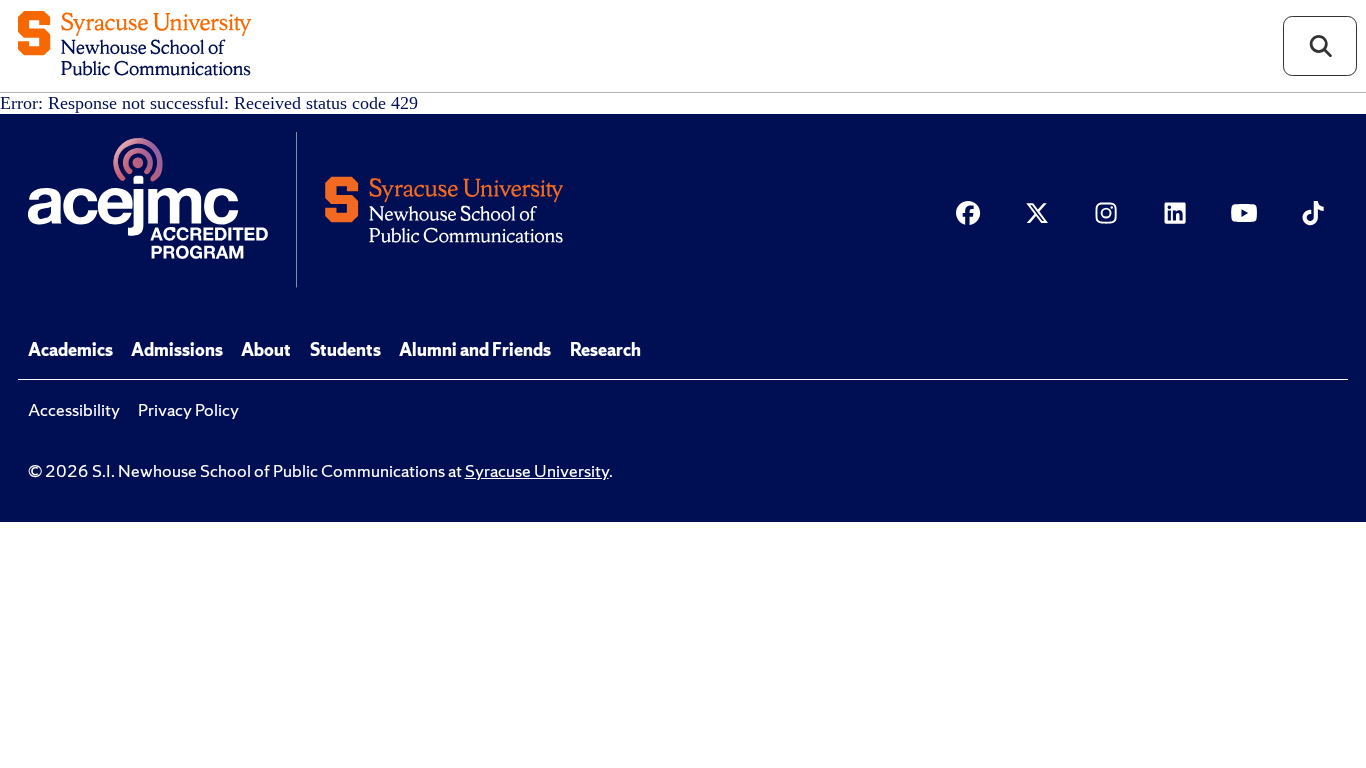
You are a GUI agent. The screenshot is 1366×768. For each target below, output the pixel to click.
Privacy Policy (188, 410)
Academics (70, 350)
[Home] (134, 45)
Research (605, 350)
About (266, 350)
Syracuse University (537, 471)
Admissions (177, 350)
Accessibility (74, 410)
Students (345, 350)
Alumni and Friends (475, 350)
